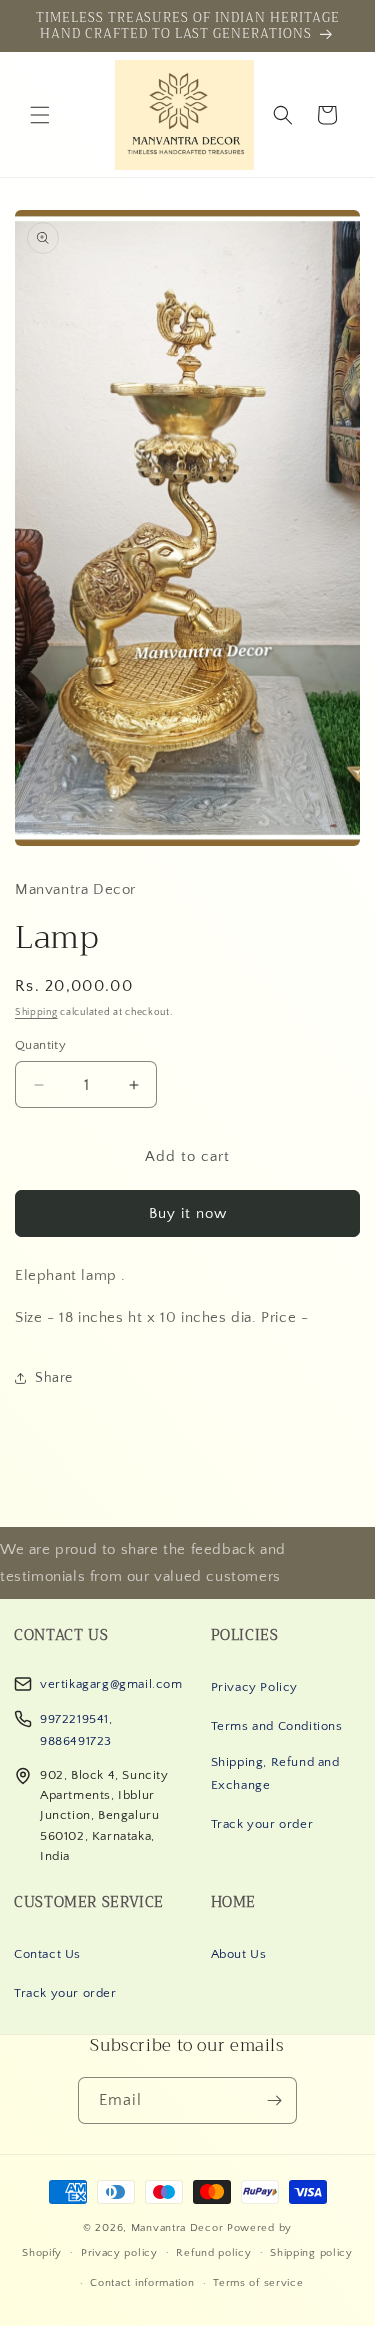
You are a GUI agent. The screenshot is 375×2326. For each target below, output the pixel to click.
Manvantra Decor (179, 2228)
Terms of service (258, 2283)
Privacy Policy (254, 1687)
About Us (239, 1954)
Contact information (142, 2283)
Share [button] (54, 1378)
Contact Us (47, 1954)
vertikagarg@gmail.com (111, 1684)
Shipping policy (311, 2253)
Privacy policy (119, 2253)
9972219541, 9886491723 (76, 1730)
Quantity (40, 1045)
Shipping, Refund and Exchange (275, 1773)
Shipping (36, 1012)
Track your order (262, 1824)
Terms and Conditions (277, 1726)
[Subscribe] (274, 2100)
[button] (40, 115)
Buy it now (188, 1213)
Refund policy (213, 2253)
